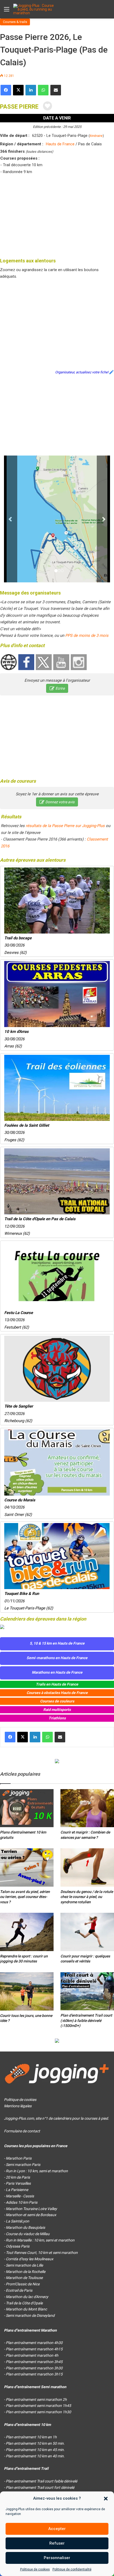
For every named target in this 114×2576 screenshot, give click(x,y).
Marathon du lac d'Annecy (27, 2297)
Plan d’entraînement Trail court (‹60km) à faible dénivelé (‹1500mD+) (86, 2020)
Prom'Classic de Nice (23, 2284)
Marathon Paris (19, 2158)
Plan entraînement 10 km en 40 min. (35, 2456)
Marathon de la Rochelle (26, 2272)
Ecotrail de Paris (19, 2290)
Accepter (57, 2529)
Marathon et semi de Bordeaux (31, 2215)
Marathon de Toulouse (24, 2278)
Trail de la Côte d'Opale (24, 2303)
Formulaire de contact (22, 2131)
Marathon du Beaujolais (25, 2227)
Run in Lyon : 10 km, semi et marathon (37, 2171)
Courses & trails (15, 22)
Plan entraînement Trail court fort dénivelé (40, 2487)
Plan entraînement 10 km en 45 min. (35, 2450)
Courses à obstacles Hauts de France (57, 1693)
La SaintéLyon (17, 2221)
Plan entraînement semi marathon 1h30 (38, 2412)
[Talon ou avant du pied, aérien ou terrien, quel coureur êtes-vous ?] (27, 1867)
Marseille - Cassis (20, 2196)
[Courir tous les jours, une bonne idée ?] (27, 1991)
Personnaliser (57, 2558)
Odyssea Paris (18, 2246)
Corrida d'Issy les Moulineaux (30, 2259)
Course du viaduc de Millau (28, 2234)
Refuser (57, 2543)
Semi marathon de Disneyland (30, 2315)
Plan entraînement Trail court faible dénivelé (41, 2481)
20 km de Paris (18, 2177)
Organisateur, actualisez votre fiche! (82, 372)
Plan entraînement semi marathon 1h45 (38, 2406)
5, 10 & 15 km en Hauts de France (57, 1643)
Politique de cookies (35, 2569)
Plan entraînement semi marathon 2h (36, 2399)
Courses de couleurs (57, 1701)
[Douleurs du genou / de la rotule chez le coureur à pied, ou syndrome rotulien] (87, 1867)
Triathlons (57, 1718)
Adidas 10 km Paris (22, 2202)
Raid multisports (57, 1710)
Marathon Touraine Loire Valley (31, 2209)
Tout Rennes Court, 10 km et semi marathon (42, 2253)
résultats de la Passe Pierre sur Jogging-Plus (65, 826)
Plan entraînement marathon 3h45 (34, 2362)
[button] (106, 2499)
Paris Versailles (18, 2183)
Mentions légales (18, 2106)
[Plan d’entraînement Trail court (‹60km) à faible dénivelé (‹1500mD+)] (87, 1991)
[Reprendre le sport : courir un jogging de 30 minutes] (27, 1932)
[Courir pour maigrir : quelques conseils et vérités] (87, 1932)
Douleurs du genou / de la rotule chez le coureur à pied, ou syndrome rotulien (87, 1897)
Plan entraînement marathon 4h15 (34, 2349)
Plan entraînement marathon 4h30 (34, 2343)
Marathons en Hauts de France (57, 1672)
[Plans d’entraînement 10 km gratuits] (27, 1808)
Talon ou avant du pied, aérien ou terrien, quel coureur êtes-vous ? (25, 1897)
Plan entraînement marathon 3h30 (34, 2368)
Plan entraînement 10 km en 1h (31, 2437)
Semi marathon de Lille (24, 2265)
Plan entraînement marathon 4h (32, 2355)
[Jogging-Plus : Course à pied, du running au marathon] (34, 9)
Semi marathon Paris (23, 2165)
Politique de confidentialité (72, 2569)
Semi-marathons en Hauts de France (57, 1658)
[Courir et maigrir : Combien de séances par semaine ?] (87, 1808)
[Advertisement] (57, 215)
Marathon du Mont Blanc (26, 2309)
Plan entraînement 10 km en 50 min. (35, 2443)
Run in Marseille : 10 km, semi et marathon (40, 2240)
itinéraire (96, 136)
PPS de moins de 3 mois (87, 635)
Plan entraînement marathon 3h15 (34, 2374)
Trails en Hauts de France (57, 1684)
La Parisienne (17, 2190)
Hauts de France (60, 144)
